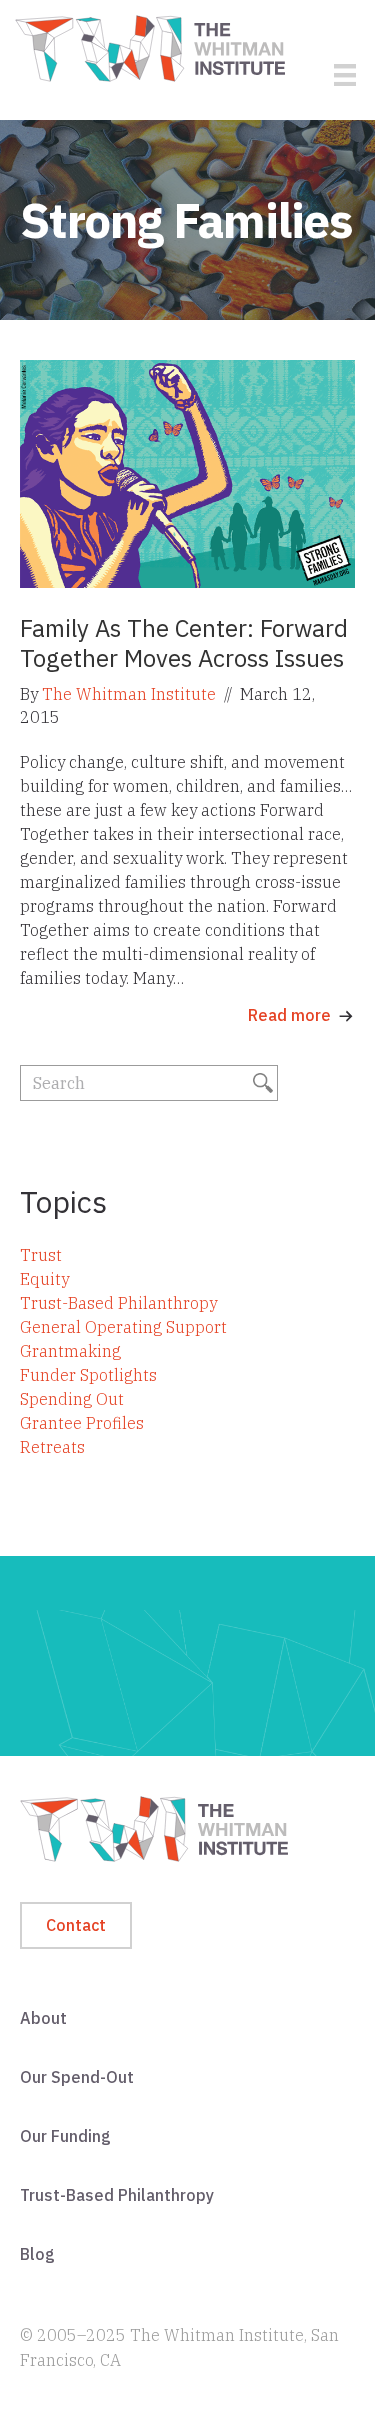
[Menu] (345, 75)
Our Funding (65, 2136)
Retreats (52, 1447)
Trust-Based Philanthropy (118, 1303)
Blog (37, 2254)
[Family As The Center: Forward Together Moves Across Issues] (187, 472)
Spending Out (72, 1399)
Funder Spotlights (88, 1375)
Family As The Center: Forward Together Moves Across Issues (184, 643)
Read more (289, 1015)
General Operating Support (123, 1327)
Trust (41, 1255)
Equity (44, 1279)
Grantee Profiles (82, 1423)
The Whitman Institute (129, 694)
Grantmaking (70, 1351)
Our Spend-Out (77, 2077)
